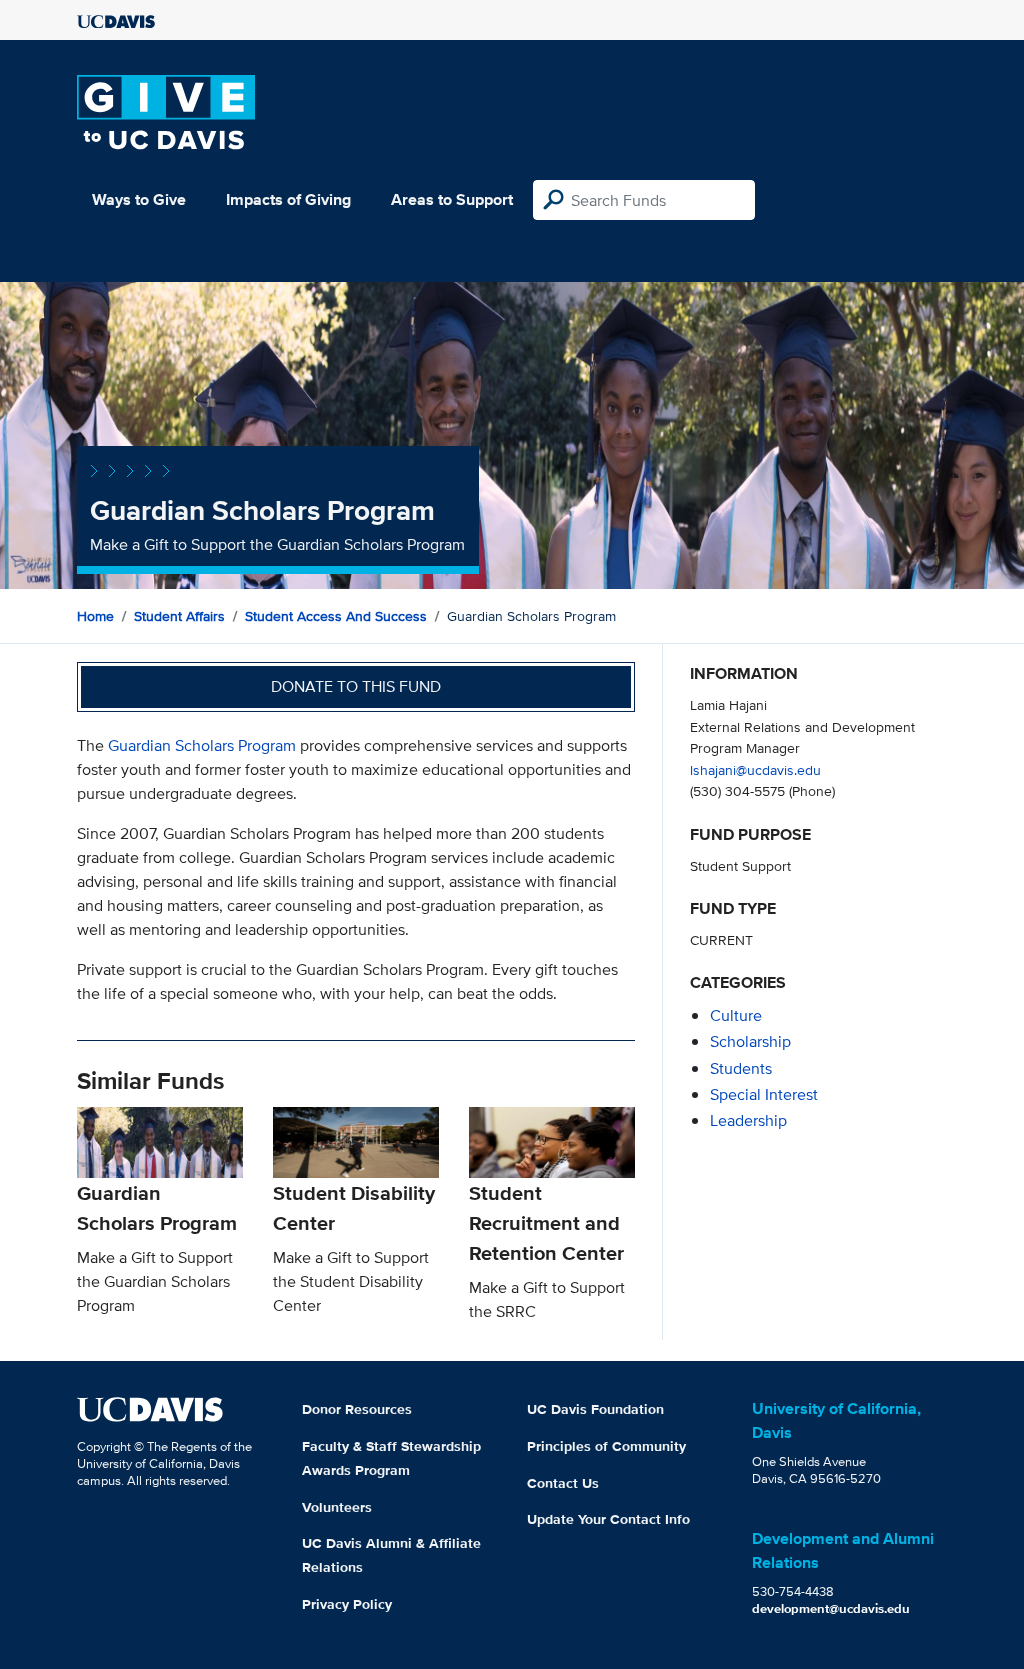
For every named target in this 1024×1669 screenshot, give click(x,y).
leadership (748, 1120)
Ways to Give (139, 199)
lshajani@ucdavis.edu (755, 769)
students (741, 1068)
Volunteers (337, 1507)
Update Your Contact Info (608, 1519)
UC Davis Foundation (595, 1409)
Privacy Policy (347, 1604)
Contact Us (563, 1483)
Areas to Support (452, 199)
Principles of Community (606, 1446)
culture (736, 1015)
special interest (764, 1094)
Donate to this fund (356, 686)
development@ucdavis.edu (831, 1608)
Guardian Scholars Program (202, 745)
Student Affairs (179, 616)
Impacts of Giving (288, 199)
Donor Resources (357, 1409)
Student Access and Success (336, 616)
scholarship (750, 1041)
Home (95, 616)
